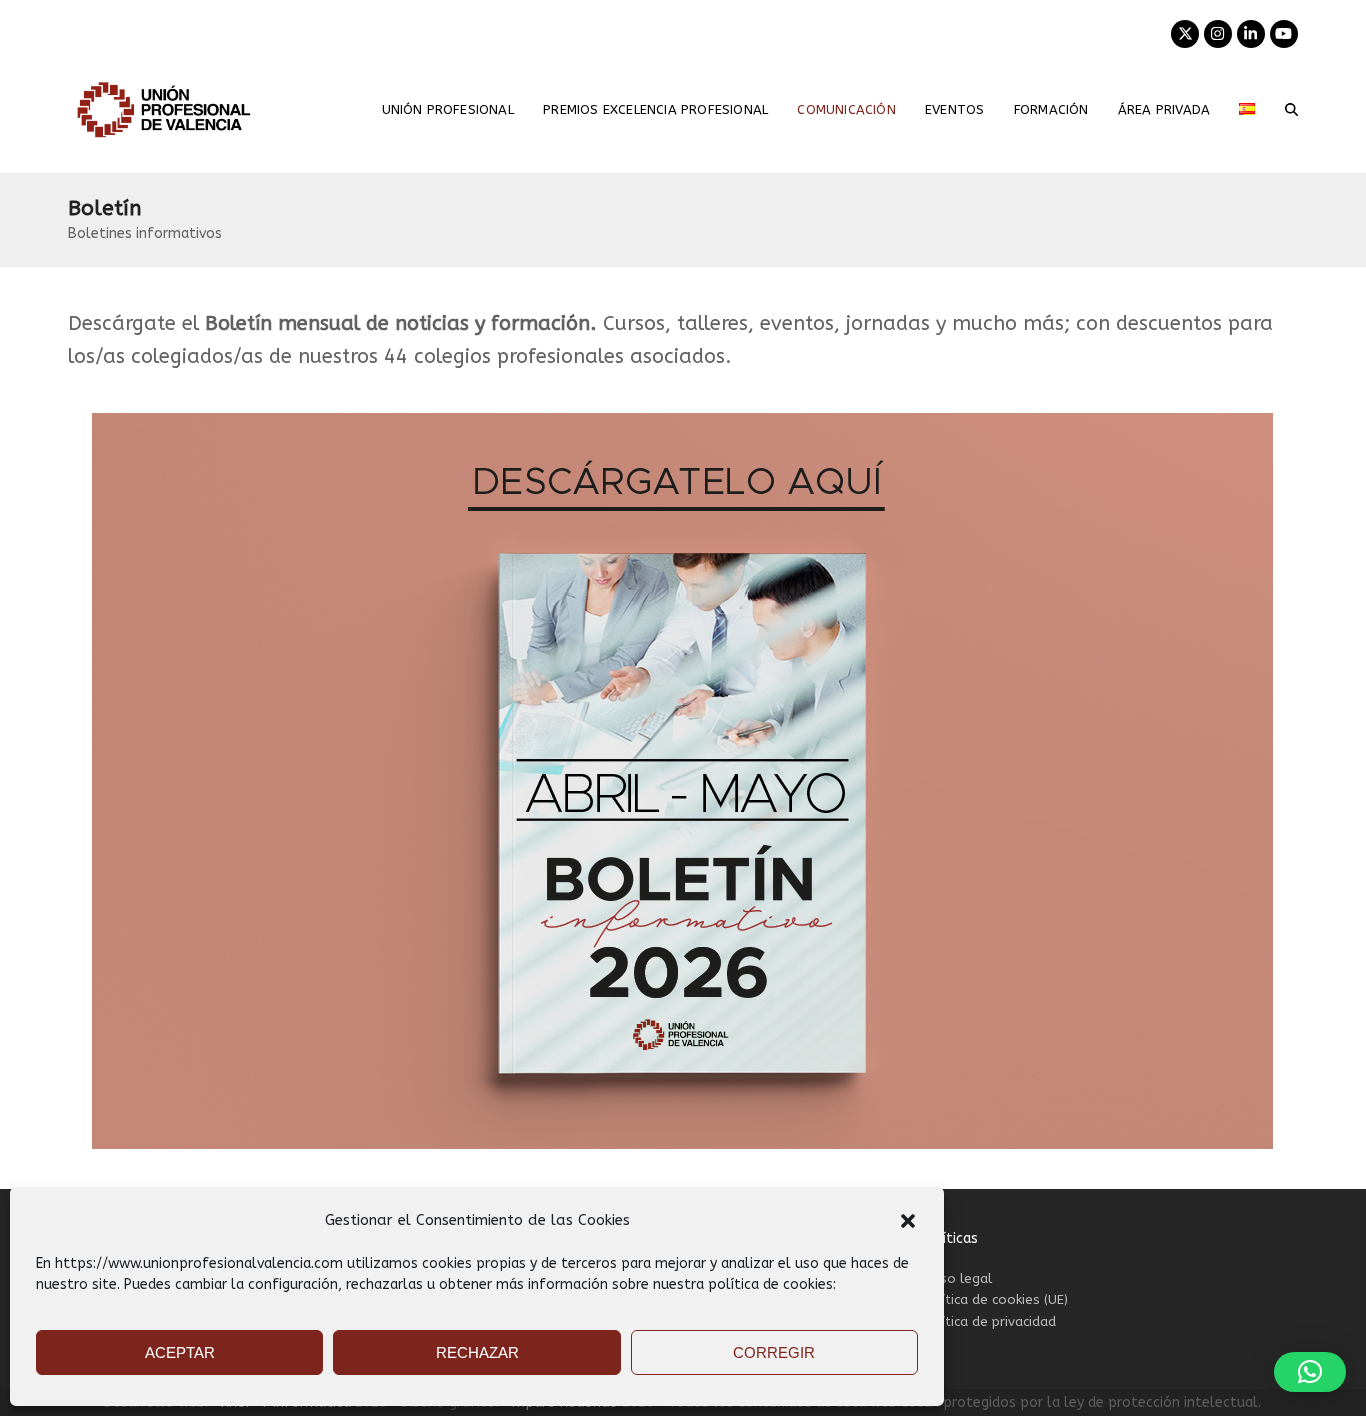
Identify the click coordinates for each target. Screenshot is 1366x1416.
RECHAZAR (477, 1352)
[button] (908, 1221)
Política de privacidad (988, 1321)
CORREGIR (774, 1352)
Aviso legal (956, 1278)
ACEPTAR (180, 1352)
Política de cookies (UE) (994, 1299)
